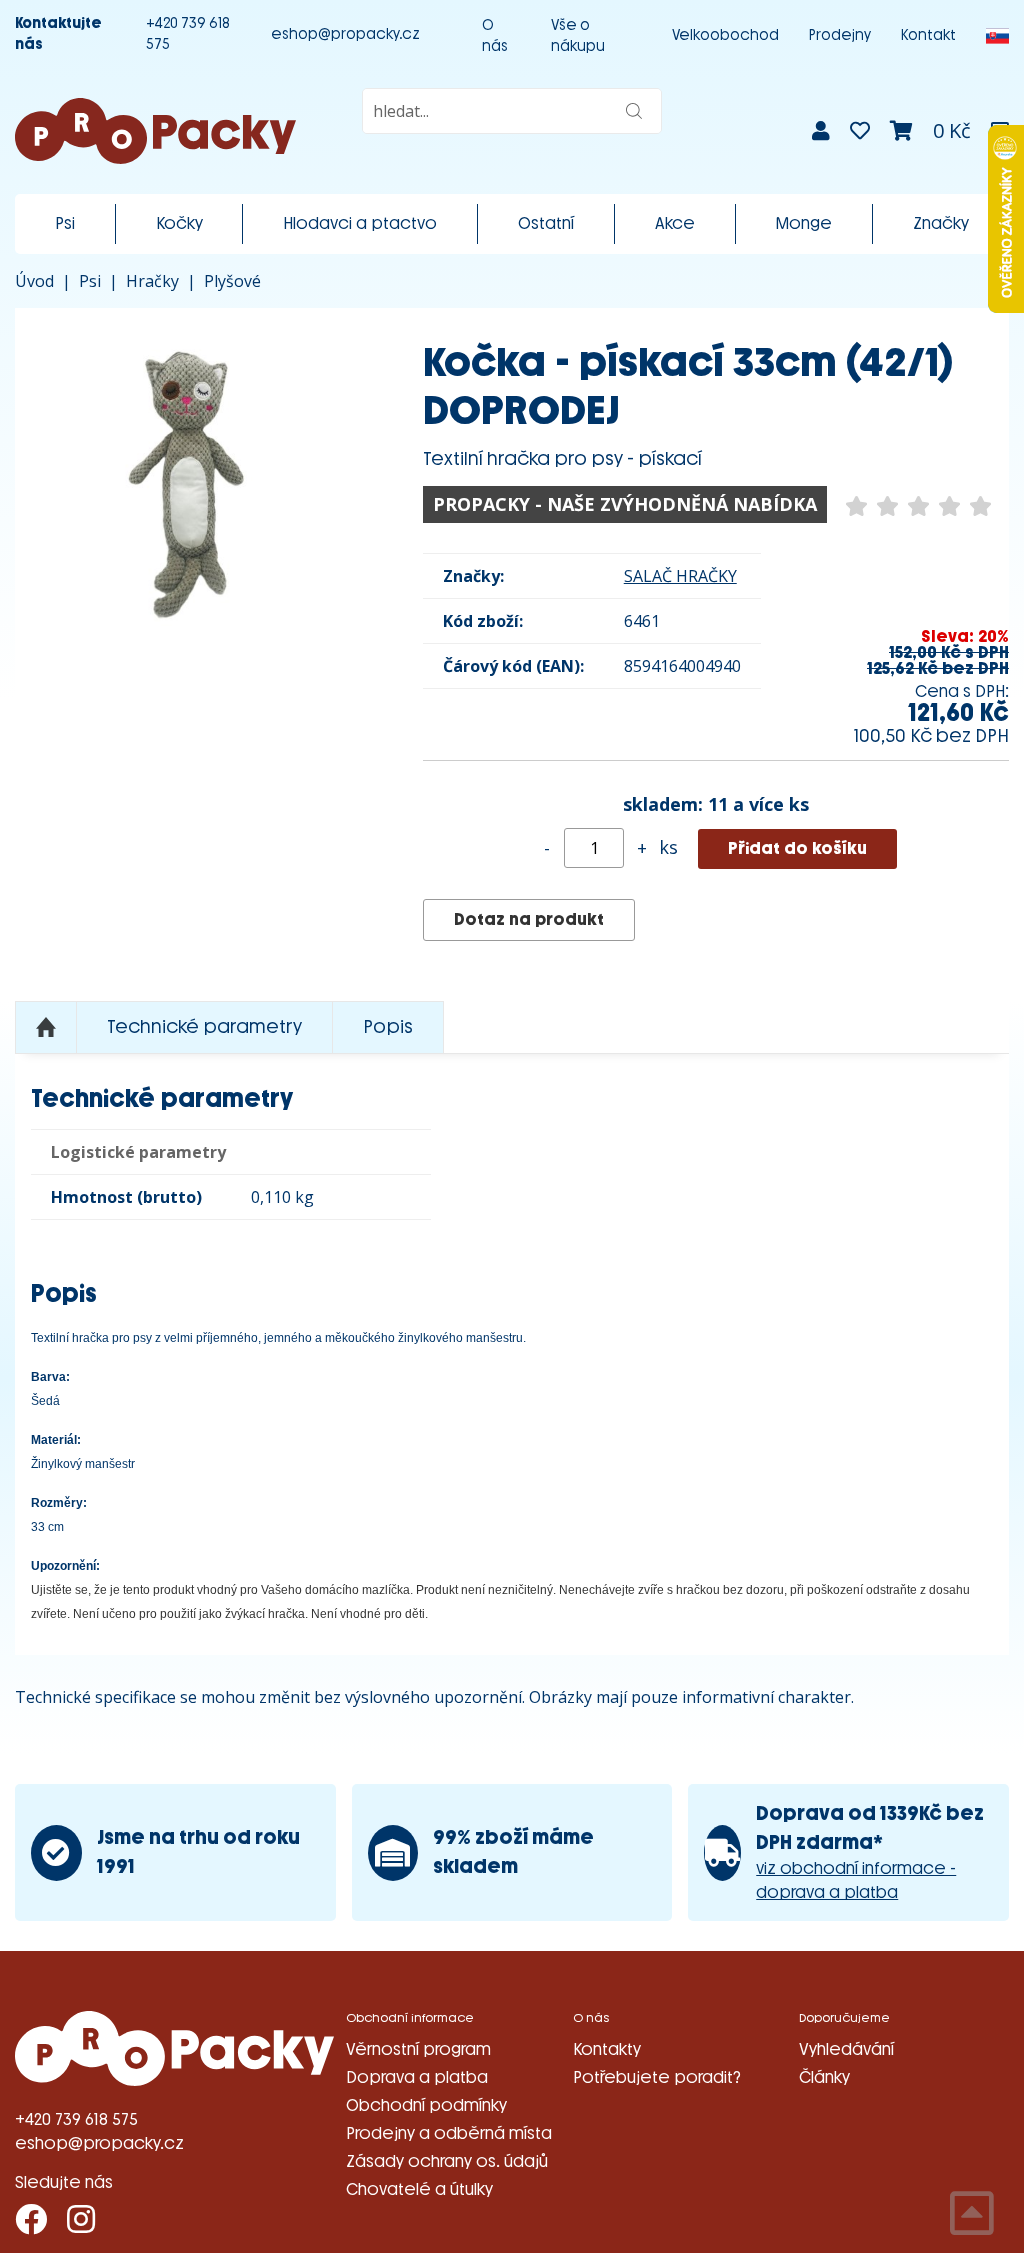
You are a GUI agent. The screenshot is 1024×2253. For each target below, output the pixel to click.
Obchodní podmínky (426, 2105)
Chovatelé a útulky (419, 2189)
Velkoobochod (725, 35)
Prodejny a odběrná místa (449, 2133)
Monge (803, 223)
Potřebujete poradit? (657, 2077)
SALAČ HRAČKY (680, 576)
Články (824, 2077)
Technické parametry (204, 1027)
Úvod (34, 281)
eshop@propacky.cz (345, 34)
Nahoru (46, 1028)
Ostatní (546, 223)
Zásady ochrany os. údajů (447, 2161)
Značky (941, 223)
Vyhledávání (846, 2049)
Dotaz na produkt (529, 919)
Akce (675, 223)
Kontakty (607, 2049)
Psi (65, 223)
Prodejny (840, 35)
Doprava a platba (417, 2077)
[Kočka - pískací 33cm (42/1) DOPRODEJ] (189, 482)
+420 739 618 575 (188, 34)
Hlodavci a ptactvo (360, 223)
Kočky (179, 223)
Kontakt (928, 35)
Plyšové (232, 281)
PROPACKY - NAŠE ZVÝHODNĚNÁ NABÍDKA (625, 504)
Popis (388, 1027)
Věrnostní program (418, 2049)
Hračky (152, 281)
